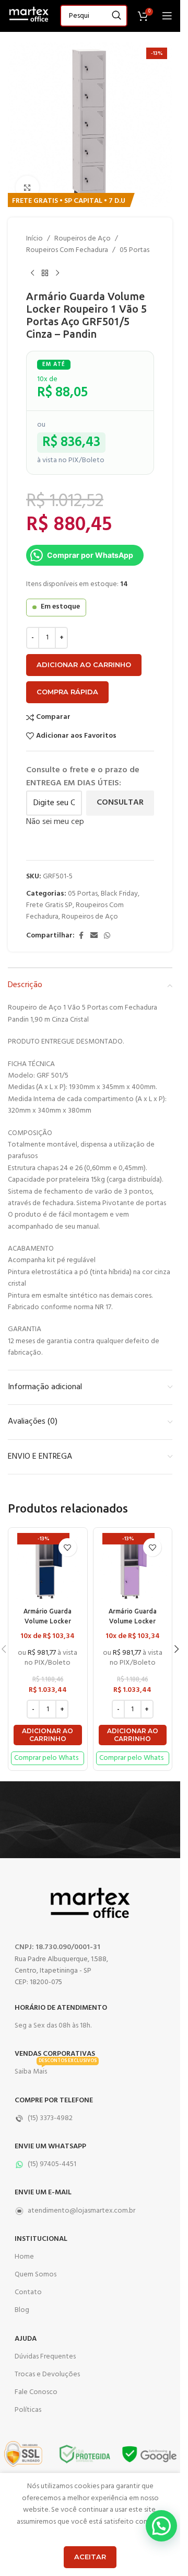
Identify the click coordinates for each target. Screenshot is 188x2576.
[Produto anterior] (32, 273)
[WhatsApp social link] (107, 936)
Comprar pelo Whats (46, 1758)
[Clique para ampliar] (27, 187)
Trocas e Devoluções (47, 2374)
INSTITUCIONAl (41, 2239)
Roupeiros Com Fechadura (67, 250)
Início (34, 239)
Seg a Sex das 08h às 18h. (53, 2026)
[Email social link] (94, 936)
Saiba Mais (56, 2070)
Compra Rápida (67, 692)
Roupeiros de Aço (83, 239)
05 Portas (134, 250)
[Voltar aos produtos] (45, 273)
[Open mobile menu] (167, 16)
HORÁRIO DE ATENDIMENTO (61, 2008)
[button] (48, 1735)
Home (24, 2257)
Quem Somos (36, 2275)
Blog (22, 2310)
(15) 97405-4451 (52, 2164)
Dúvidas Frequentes (45, 2357)
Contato (28, 2292)
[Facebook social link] (81, 936)
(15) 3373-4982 (50, 2118)
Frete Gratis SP (49, 905)
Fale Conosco (36, 2392)
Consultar (120, 803)
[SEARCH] (116, 16)
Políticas (28, 2410)
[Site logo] (29, 16)
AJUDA (26, 2339)
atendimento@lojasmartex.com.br (81, 2211)
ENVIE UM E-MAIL (43, 2193)
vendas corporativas (55, 2054)
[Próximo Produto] (57, 273)
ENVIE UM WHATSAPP (50, 2146)
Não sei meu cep (55, 822)
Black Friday (119, 894)
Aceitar (90, 2557)
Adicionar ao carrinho (84, 665)
